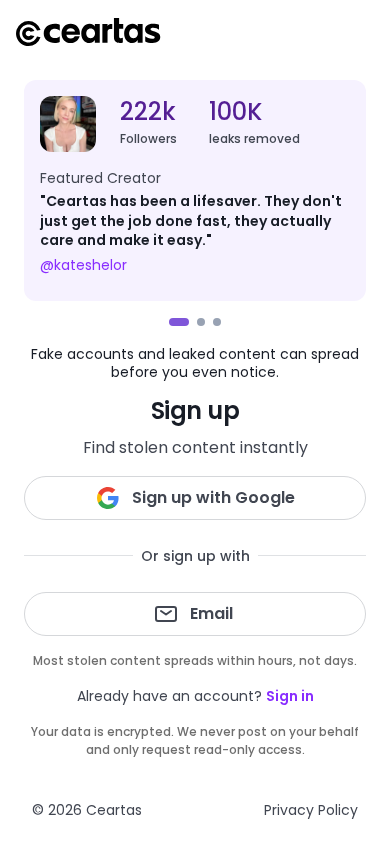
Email (211, 613)
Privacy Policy (311, 810)
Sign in (290, 696)
